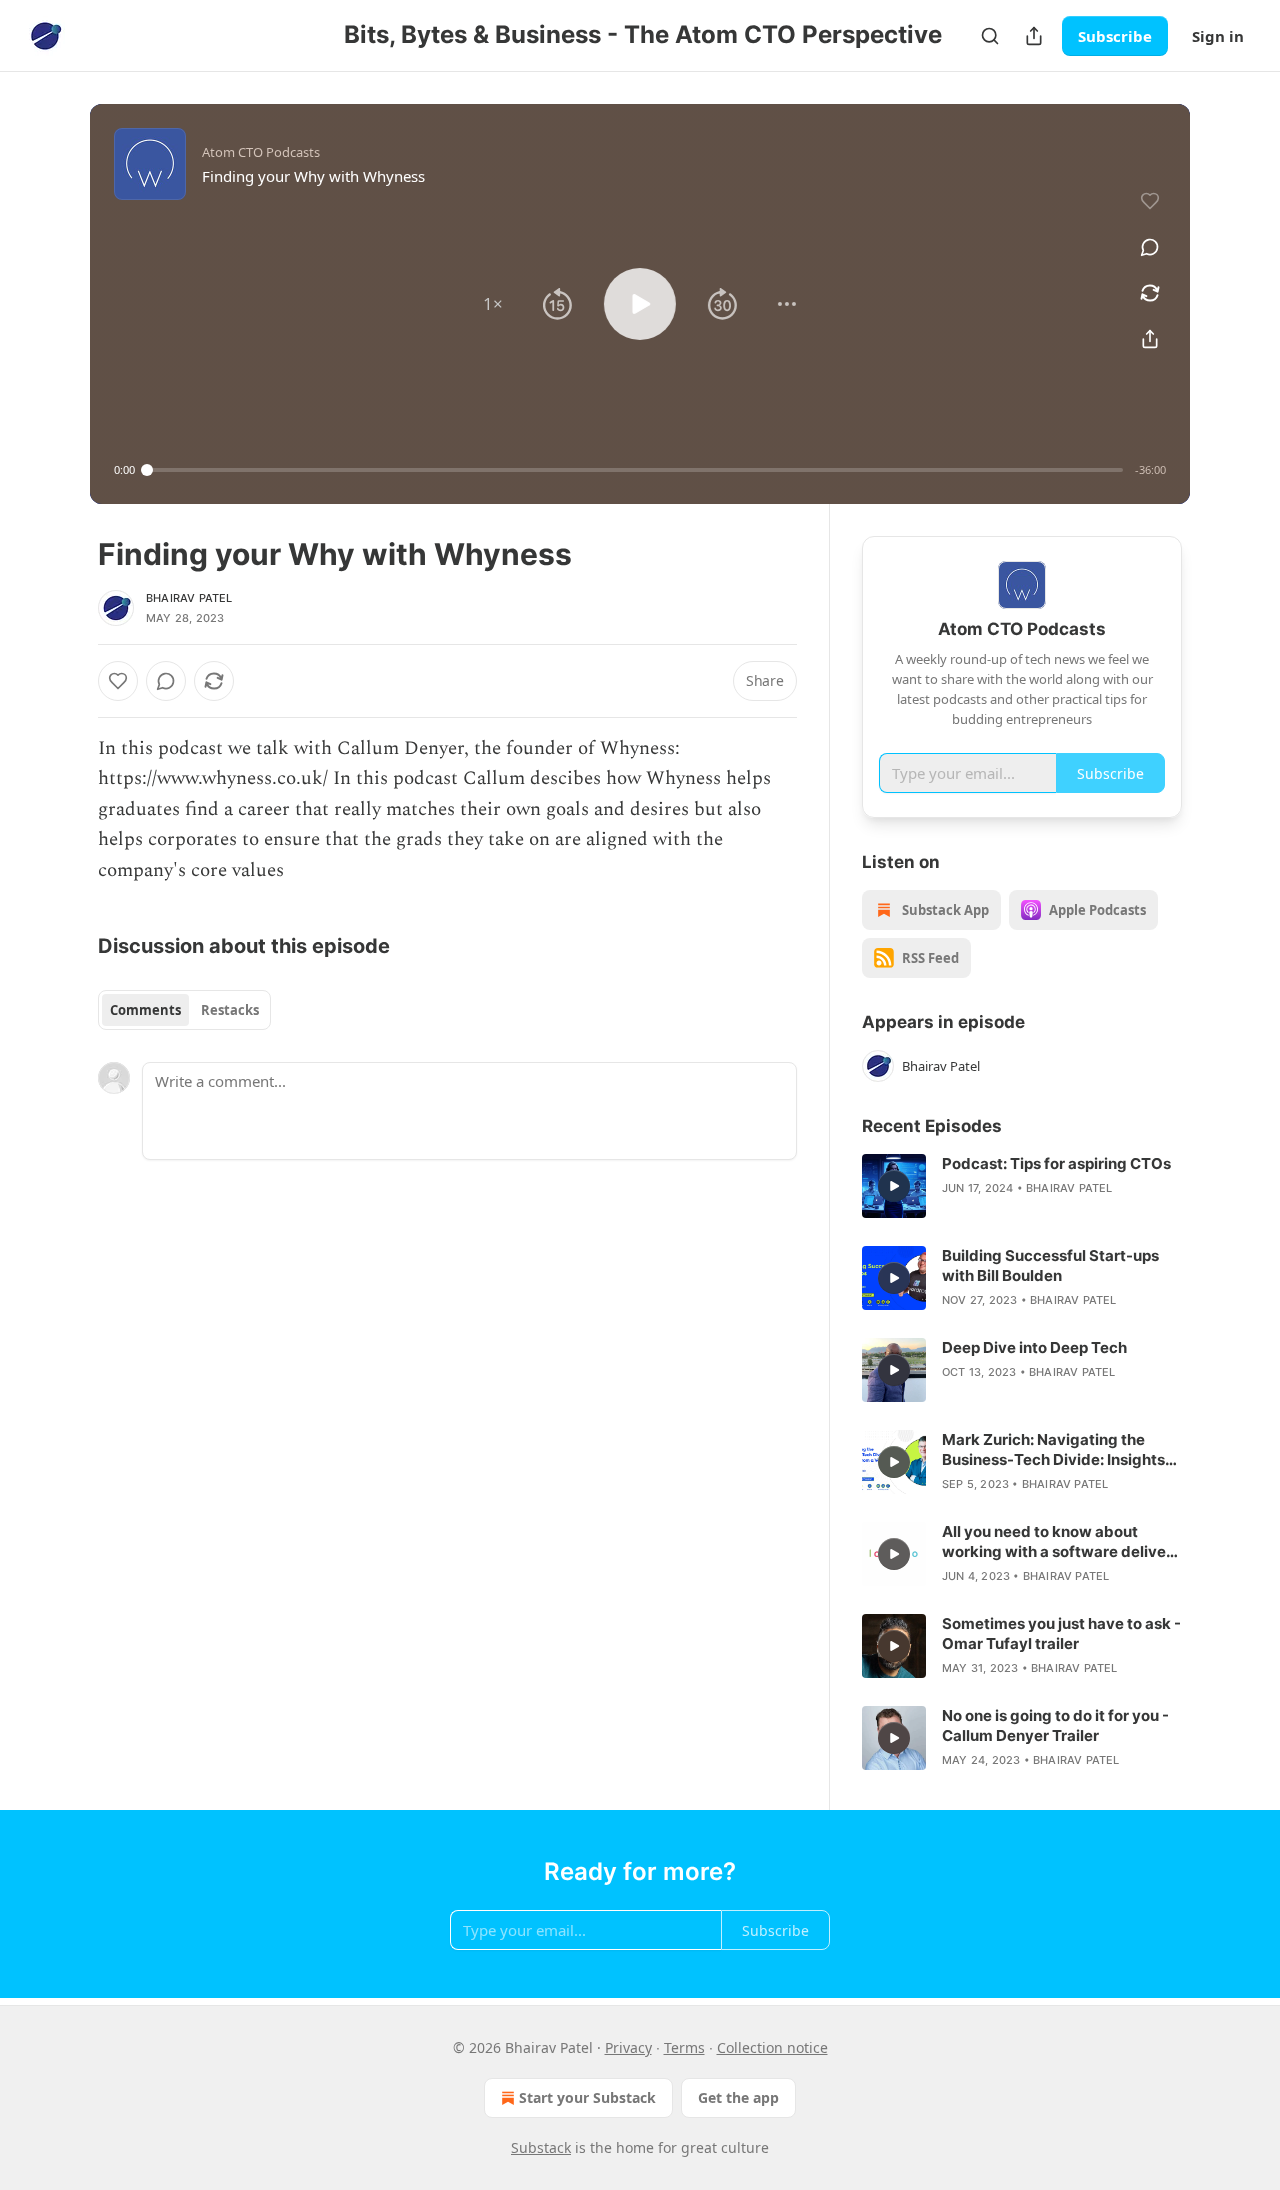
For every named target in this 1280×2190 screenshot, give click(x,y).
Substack (541, 2147)
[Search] (990, 36)
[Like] (118, 681)
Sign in (1218, 36)
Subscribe (1115, 36)
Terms (684, 2047)
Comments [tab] (145, 1010)
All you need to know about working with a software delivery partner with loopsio (1061, 1542)
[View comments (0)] (1150, 247)
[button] (493, 304)
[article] (1022, 1186)
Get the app (738, 2097)
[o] (894, 1186)
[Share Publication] (1034, 36)
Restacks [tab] (230, 1010)
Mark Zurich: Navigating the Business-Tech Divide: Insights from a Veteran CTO (1053, 1450)
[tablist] (184, 1010)
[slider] (635, 470)
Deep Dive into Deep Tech (1034, 1347)
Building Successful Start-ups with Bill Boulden (1050, 1265)
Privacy (628, 2047)
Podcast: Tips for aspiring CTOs (1056, 1163)
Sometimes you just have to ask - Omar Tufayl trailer (1061, 1633)
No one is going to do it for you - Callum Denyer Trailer (1055, 1725)
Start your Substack (587, 2097)
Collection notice (772, 2047)
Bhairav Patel (189, 598)
